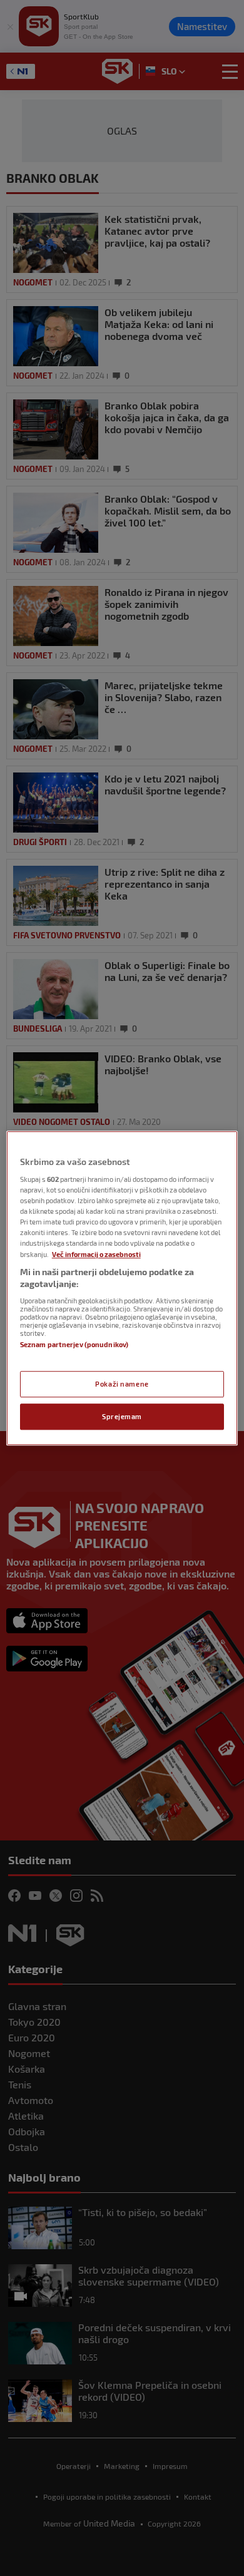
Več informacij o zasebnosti (96, 1254)
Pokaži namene (122, 1384)
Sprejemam (122, 1416)
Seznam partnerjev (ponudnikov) (74, 1344)
